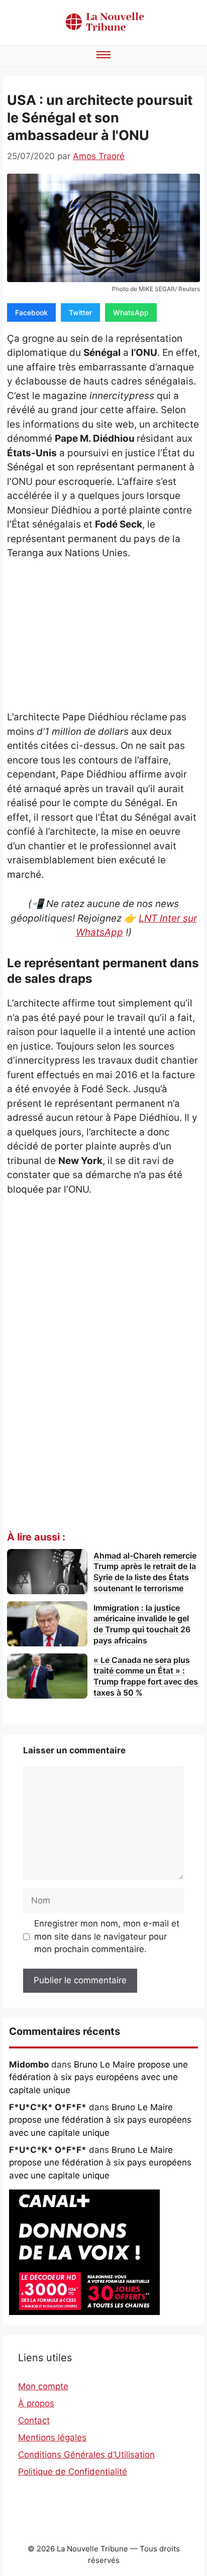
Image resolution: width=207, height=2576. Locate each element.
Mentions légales (52, 2437)
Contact (34, 2420)
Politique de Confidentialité (73, 2472)
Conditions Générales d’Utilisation (86, 2455)
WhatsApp (131, 312)
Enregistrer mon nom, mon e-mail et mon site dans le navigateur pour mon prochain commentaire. (107, 1936)
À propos (36, 2403)
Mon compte (43, 2386)
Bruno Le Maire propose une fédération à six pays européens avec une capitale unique (98, 2077)
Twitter (80, 312)
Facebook (31, 312)
